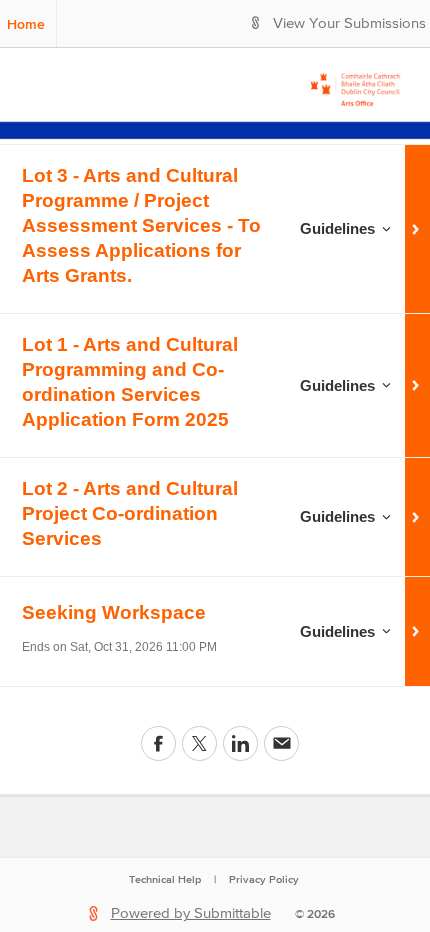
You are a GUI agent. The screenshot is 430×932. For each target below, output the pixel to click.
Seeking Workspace (114, 612)
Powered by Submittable (191, 913)
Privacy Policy (264, 879)
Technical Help (165, 879)
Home (26, 24)
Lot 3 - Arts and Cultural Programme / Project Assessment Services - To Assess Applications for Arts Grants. (141, 225)
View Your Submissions (349, 23)
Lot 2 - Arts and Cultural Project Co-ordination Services (130, 513)
